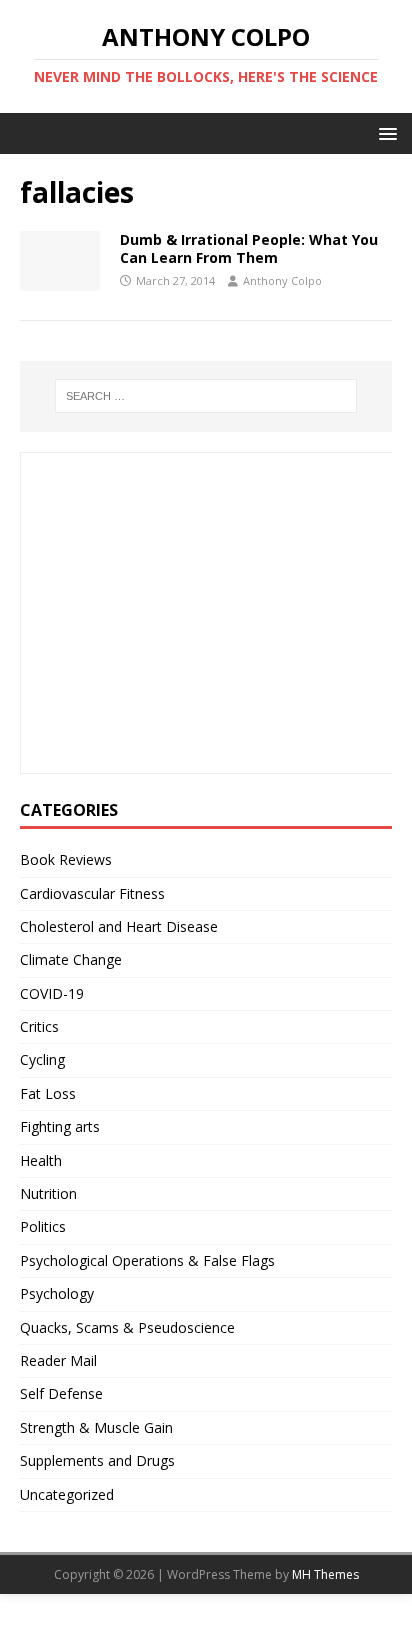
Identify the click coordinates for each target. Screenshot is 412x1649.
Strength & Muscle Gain (96, 1427)
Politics (43, 1226)
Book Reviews (66, 859)
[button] (384, 132)
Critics (39, 1026)
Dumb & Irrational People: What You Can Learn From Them (249, 248)
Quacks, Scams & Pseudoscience (127, 1327)
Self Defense (61, 1393)
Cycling (42, 1059)
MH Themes (325, 1574)
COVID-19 (52, 993)
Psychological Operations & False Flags (147, 1260)
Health (41, 1160)
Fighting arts (60, 1126)
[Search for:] (206, 396)
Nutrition (48, 1193)
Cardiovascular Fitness (92, 893)
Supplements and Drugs (97, 1460)
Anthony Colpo (282, 280)
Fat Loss (48, 1093)
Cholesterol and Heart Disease (119, 926)
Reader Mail (58, 1360)
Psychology (57, 1293)
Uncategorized (67, 1494)
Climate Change (71, 959)
